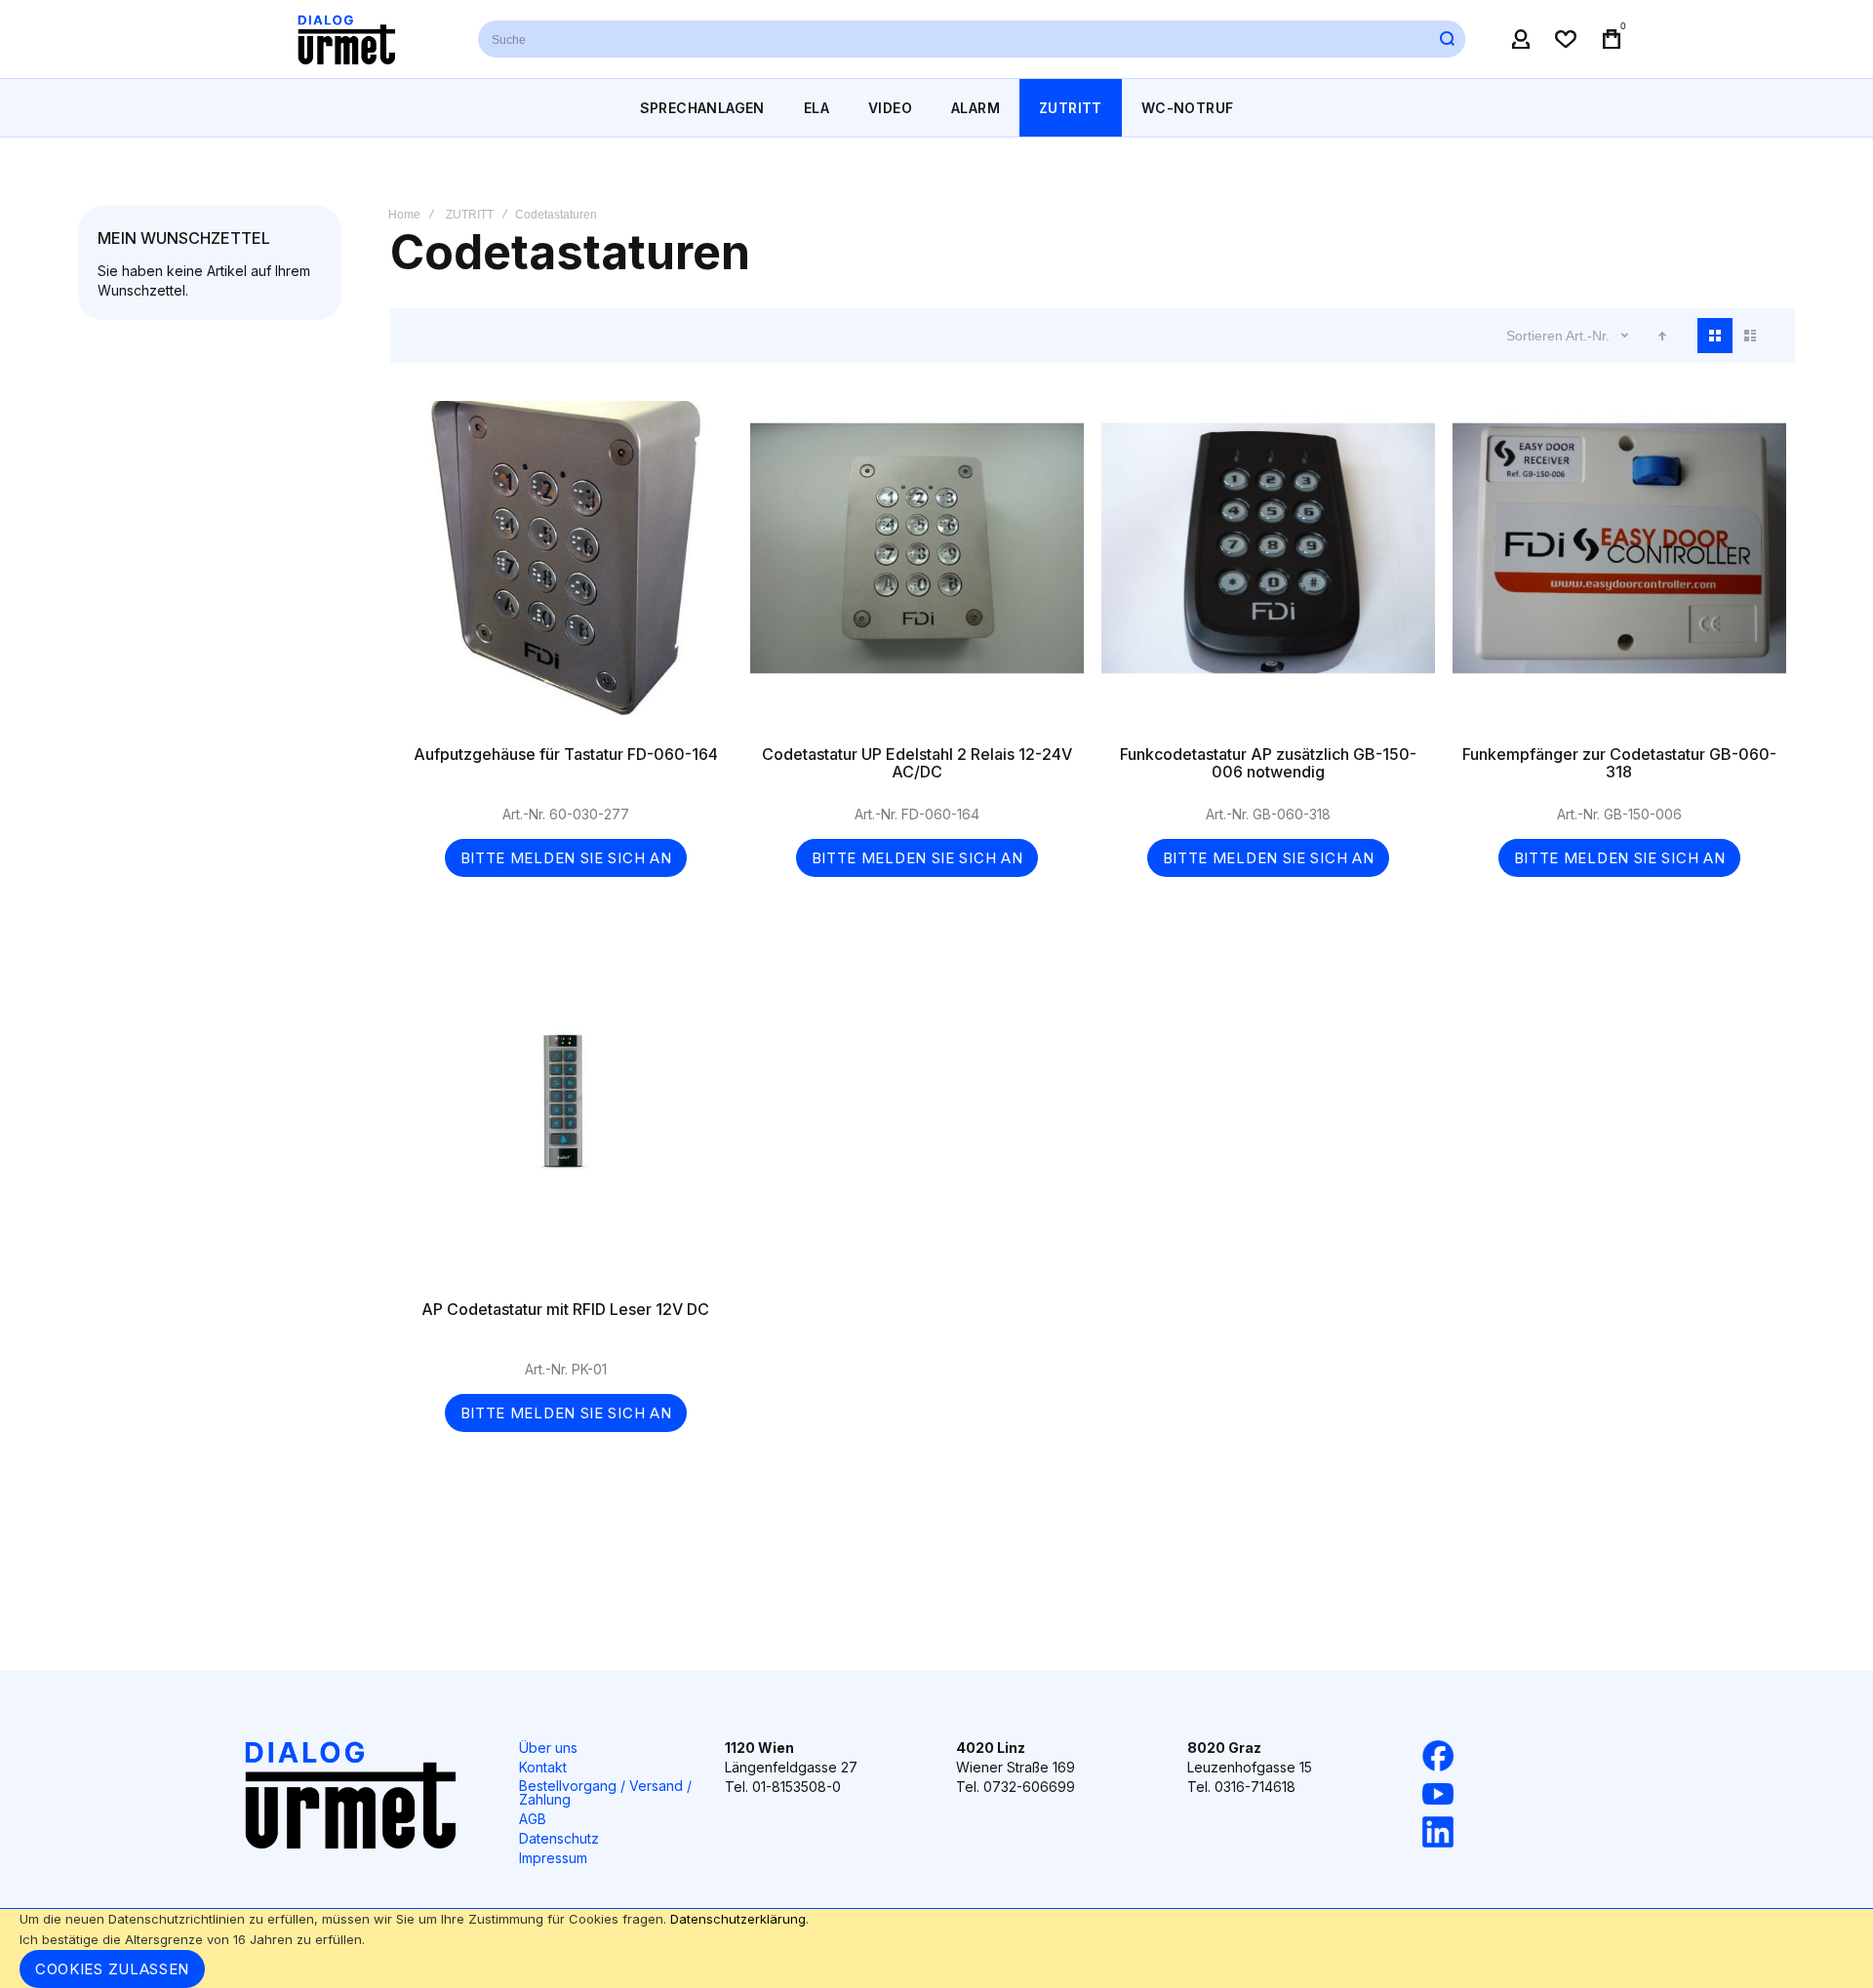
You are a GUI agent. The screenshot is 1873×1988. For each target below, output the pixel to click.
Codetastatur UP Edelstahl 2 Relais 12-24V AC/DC (917, 568)
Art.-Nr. (1590, 336)
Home (404, 215)
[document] (936, 1948)
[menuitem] (702, 108)
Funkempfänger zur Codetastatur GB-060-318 (1619, 568)
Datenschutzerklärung (738, 1919)
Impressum (553, 1858)
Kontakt (543, 1767)
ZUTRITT (470, 215)
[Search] (1447, 39)
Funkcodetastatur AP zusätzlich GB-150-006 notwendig (1268, 568)
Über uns (548, 1748)
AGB (533, 1819)
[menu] (936, 108)
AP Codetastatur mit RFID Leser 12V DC (566, 1123)
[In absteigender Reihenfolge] (1662, 336)
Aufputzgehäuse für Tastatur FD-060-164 (566, 568)
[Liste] (1750, 336)
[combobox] (972, 39)
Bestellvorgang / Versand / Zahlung (605, 1792)
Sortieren (1534, 336)
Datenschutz (559, 1838)
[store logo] (346, 39)
